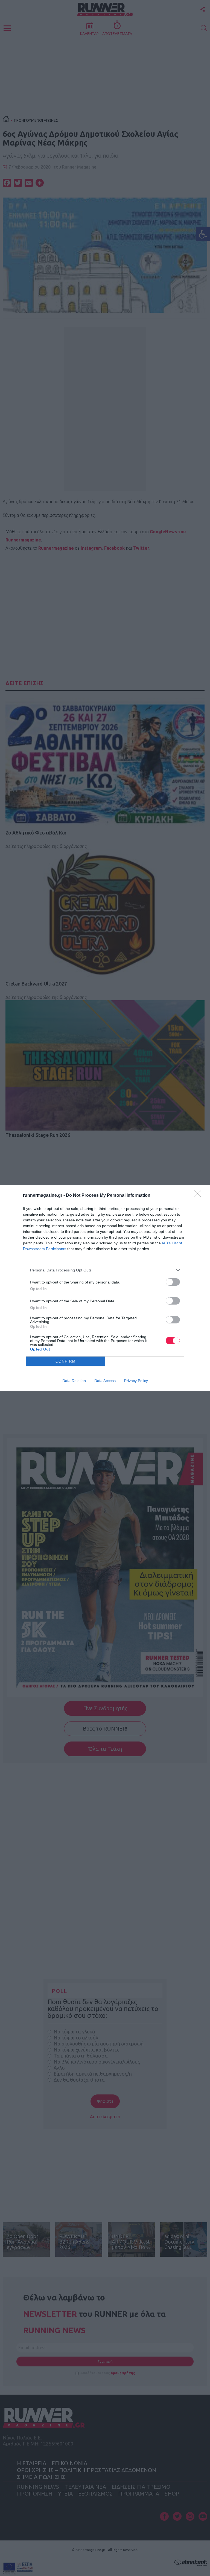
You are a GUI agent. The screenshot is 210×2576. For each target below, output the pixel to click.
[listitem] (105, 1270)
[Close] (199, 1196)
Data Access (105, 1381)
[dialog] (105, 1288)
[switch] (173, 1282)
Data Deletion (74, 1381)
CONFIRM (66, 1361)
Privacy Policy (136, 1381)
